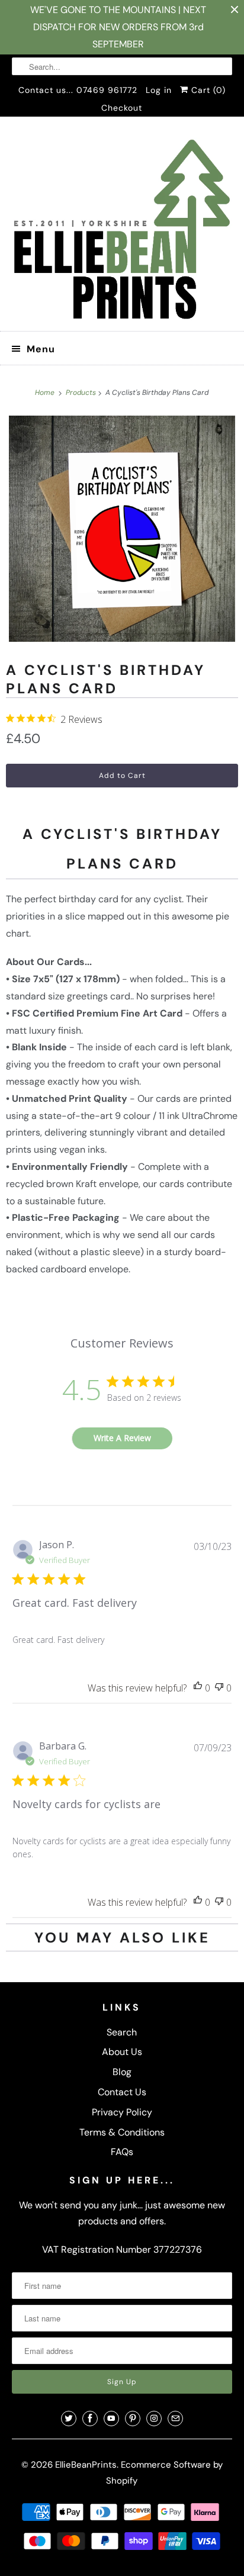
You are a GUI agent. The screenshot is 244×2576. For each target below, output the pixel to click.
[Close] (224, 1121)
